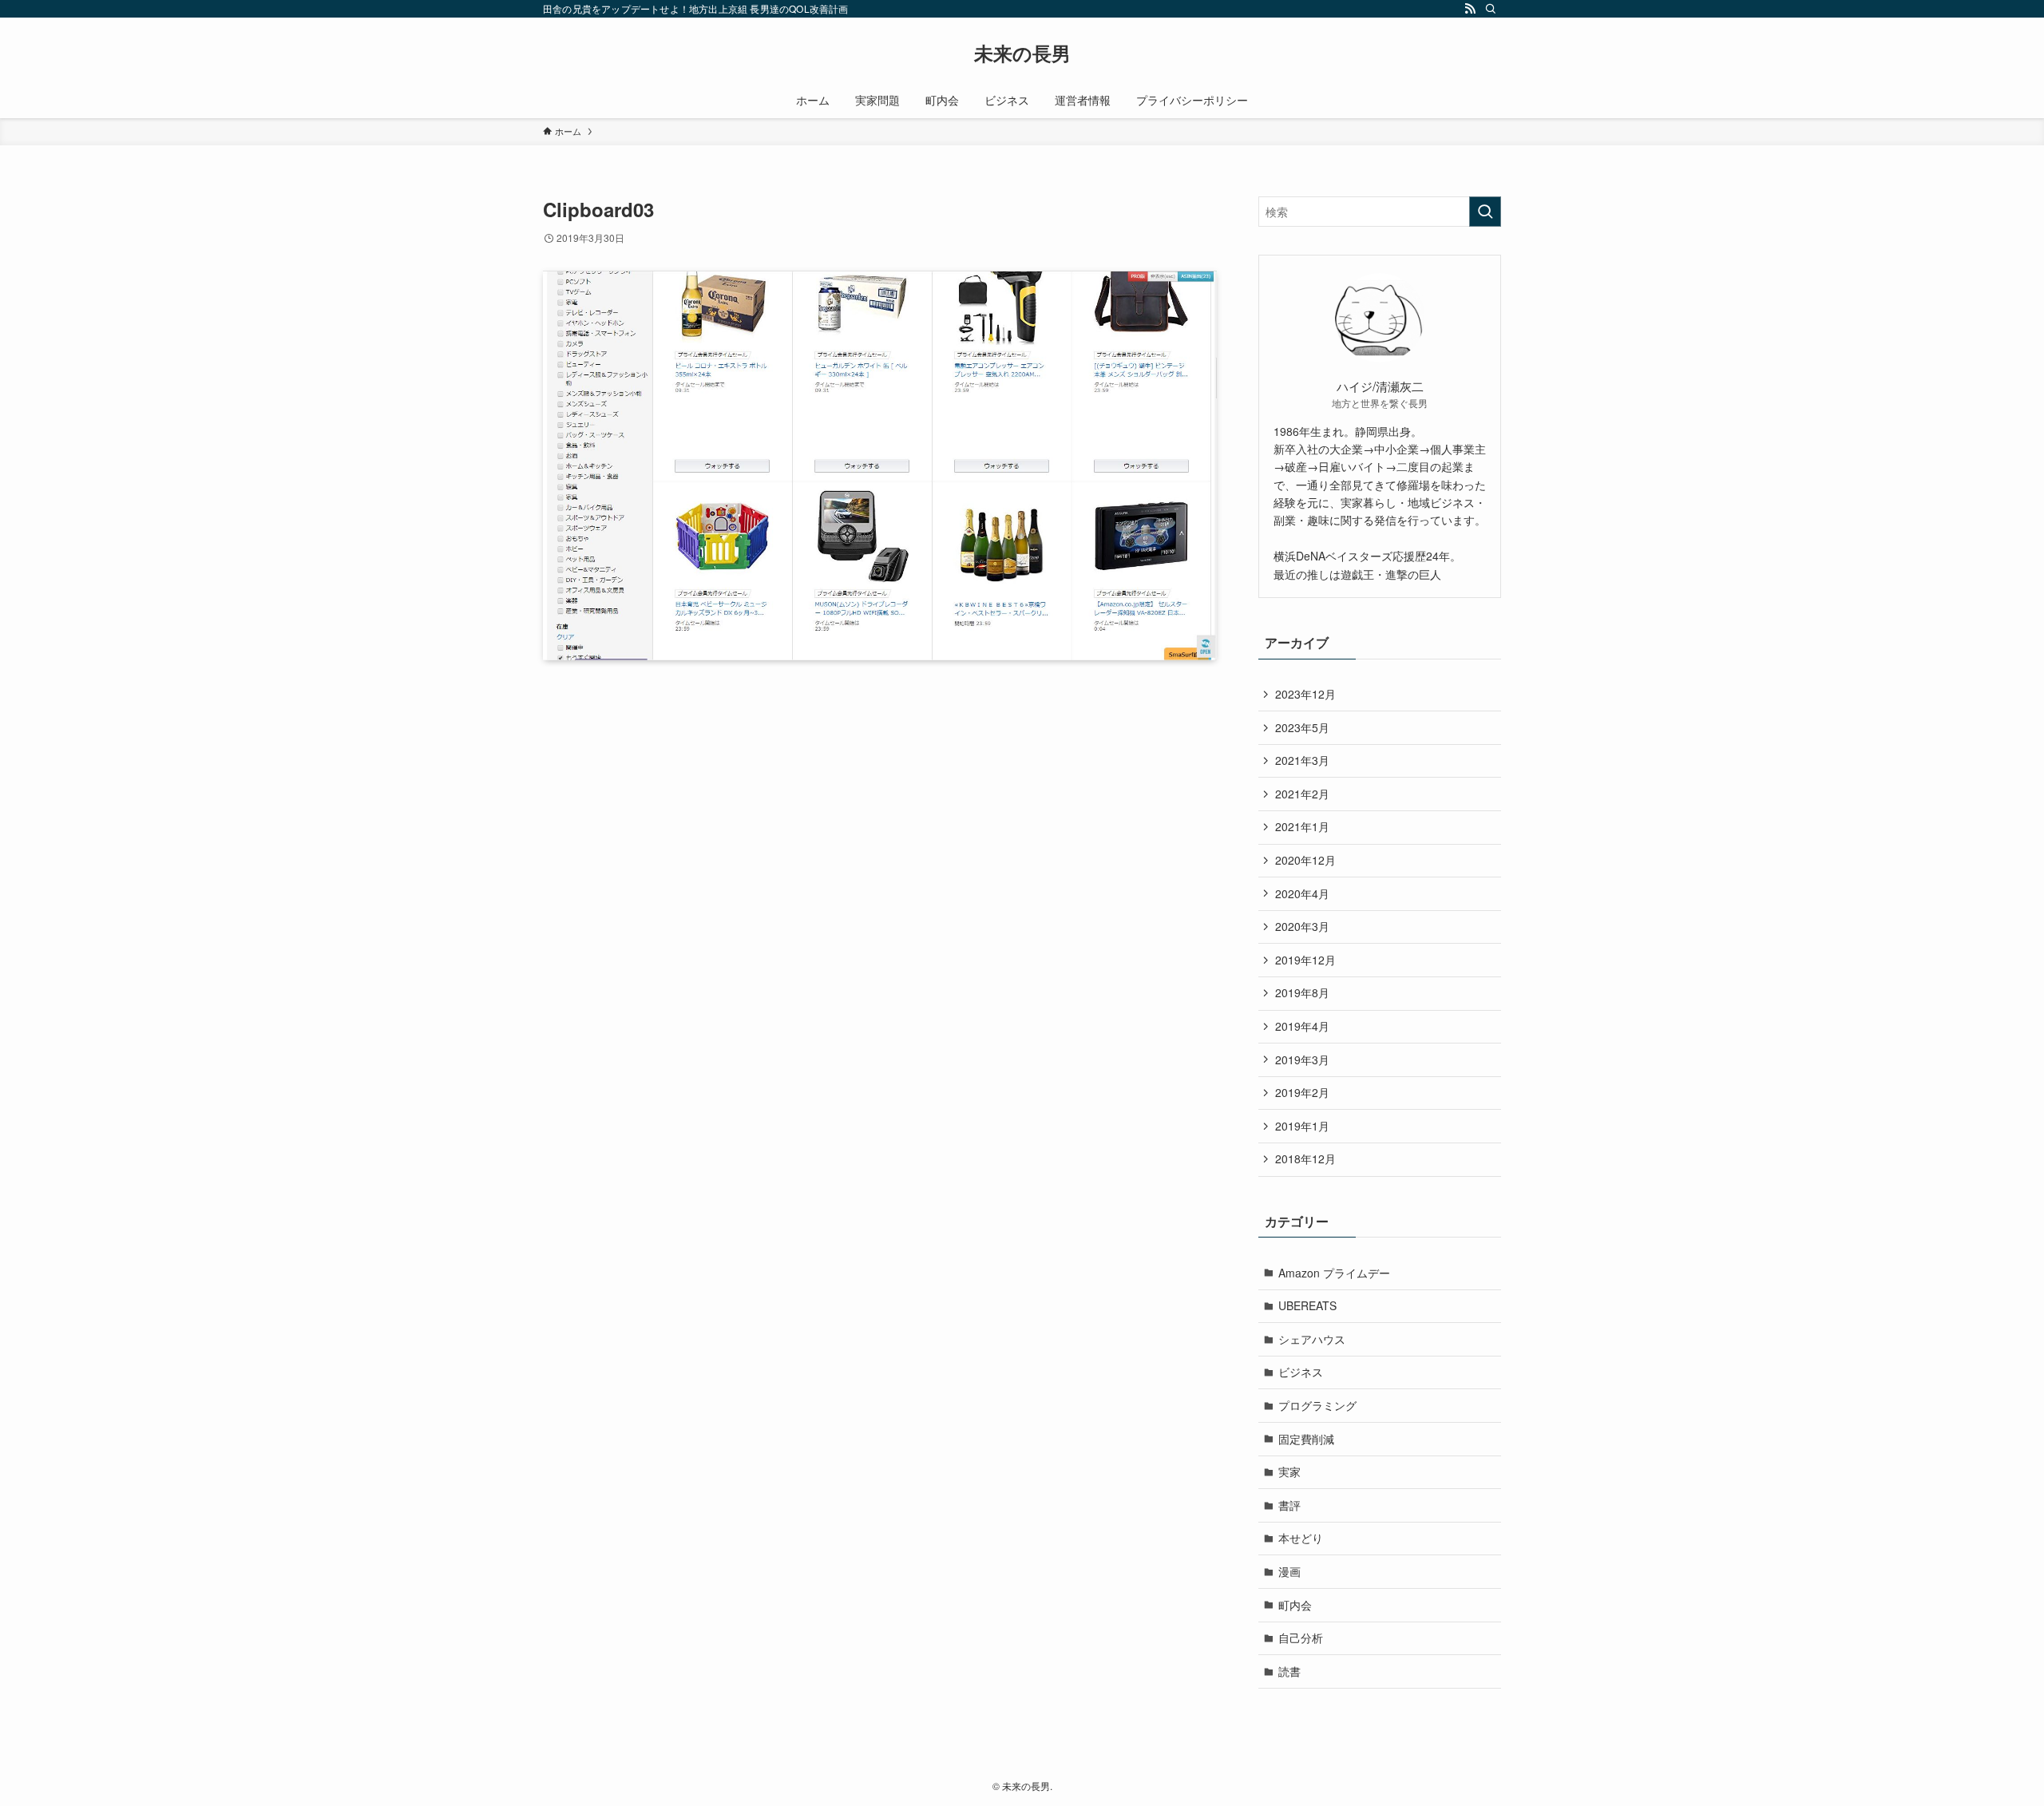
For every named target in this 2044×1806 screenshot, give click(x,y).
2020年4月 (1302, 893)
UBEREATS (1307, 1305)
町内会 (1295, 1605)
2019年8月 (1302, 992)
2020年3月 (1302, 926)
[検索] (1491, 9)
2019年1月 (1302, 1126)
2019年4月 (1302, 1026)
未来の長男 (1022, 53)
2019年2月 (1302, 1092)
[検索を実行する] (1485, 212)
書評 (1289, 1505)
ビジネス (1301, 1372)
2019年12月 (1305, 960)
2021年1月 (1302, 826)
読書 (1289, 1671)
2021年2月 (1302, 794)
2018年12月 (1305, 1158)
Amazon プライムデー (1334, 1273)
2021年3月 (1302, 760)
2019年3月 (1302, 1059)
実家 (1289, 1471)
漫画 (1289, 1571)
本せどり (1301, 1538)
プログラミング (1317, 1405)
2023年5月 (1302, 727)
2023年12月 (1305, 694)
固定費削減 (1306, 1439)
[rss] (1470, 9)
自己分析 (1301, 1638)
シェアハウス (1312, 1339)
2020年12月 (1305, 860)
